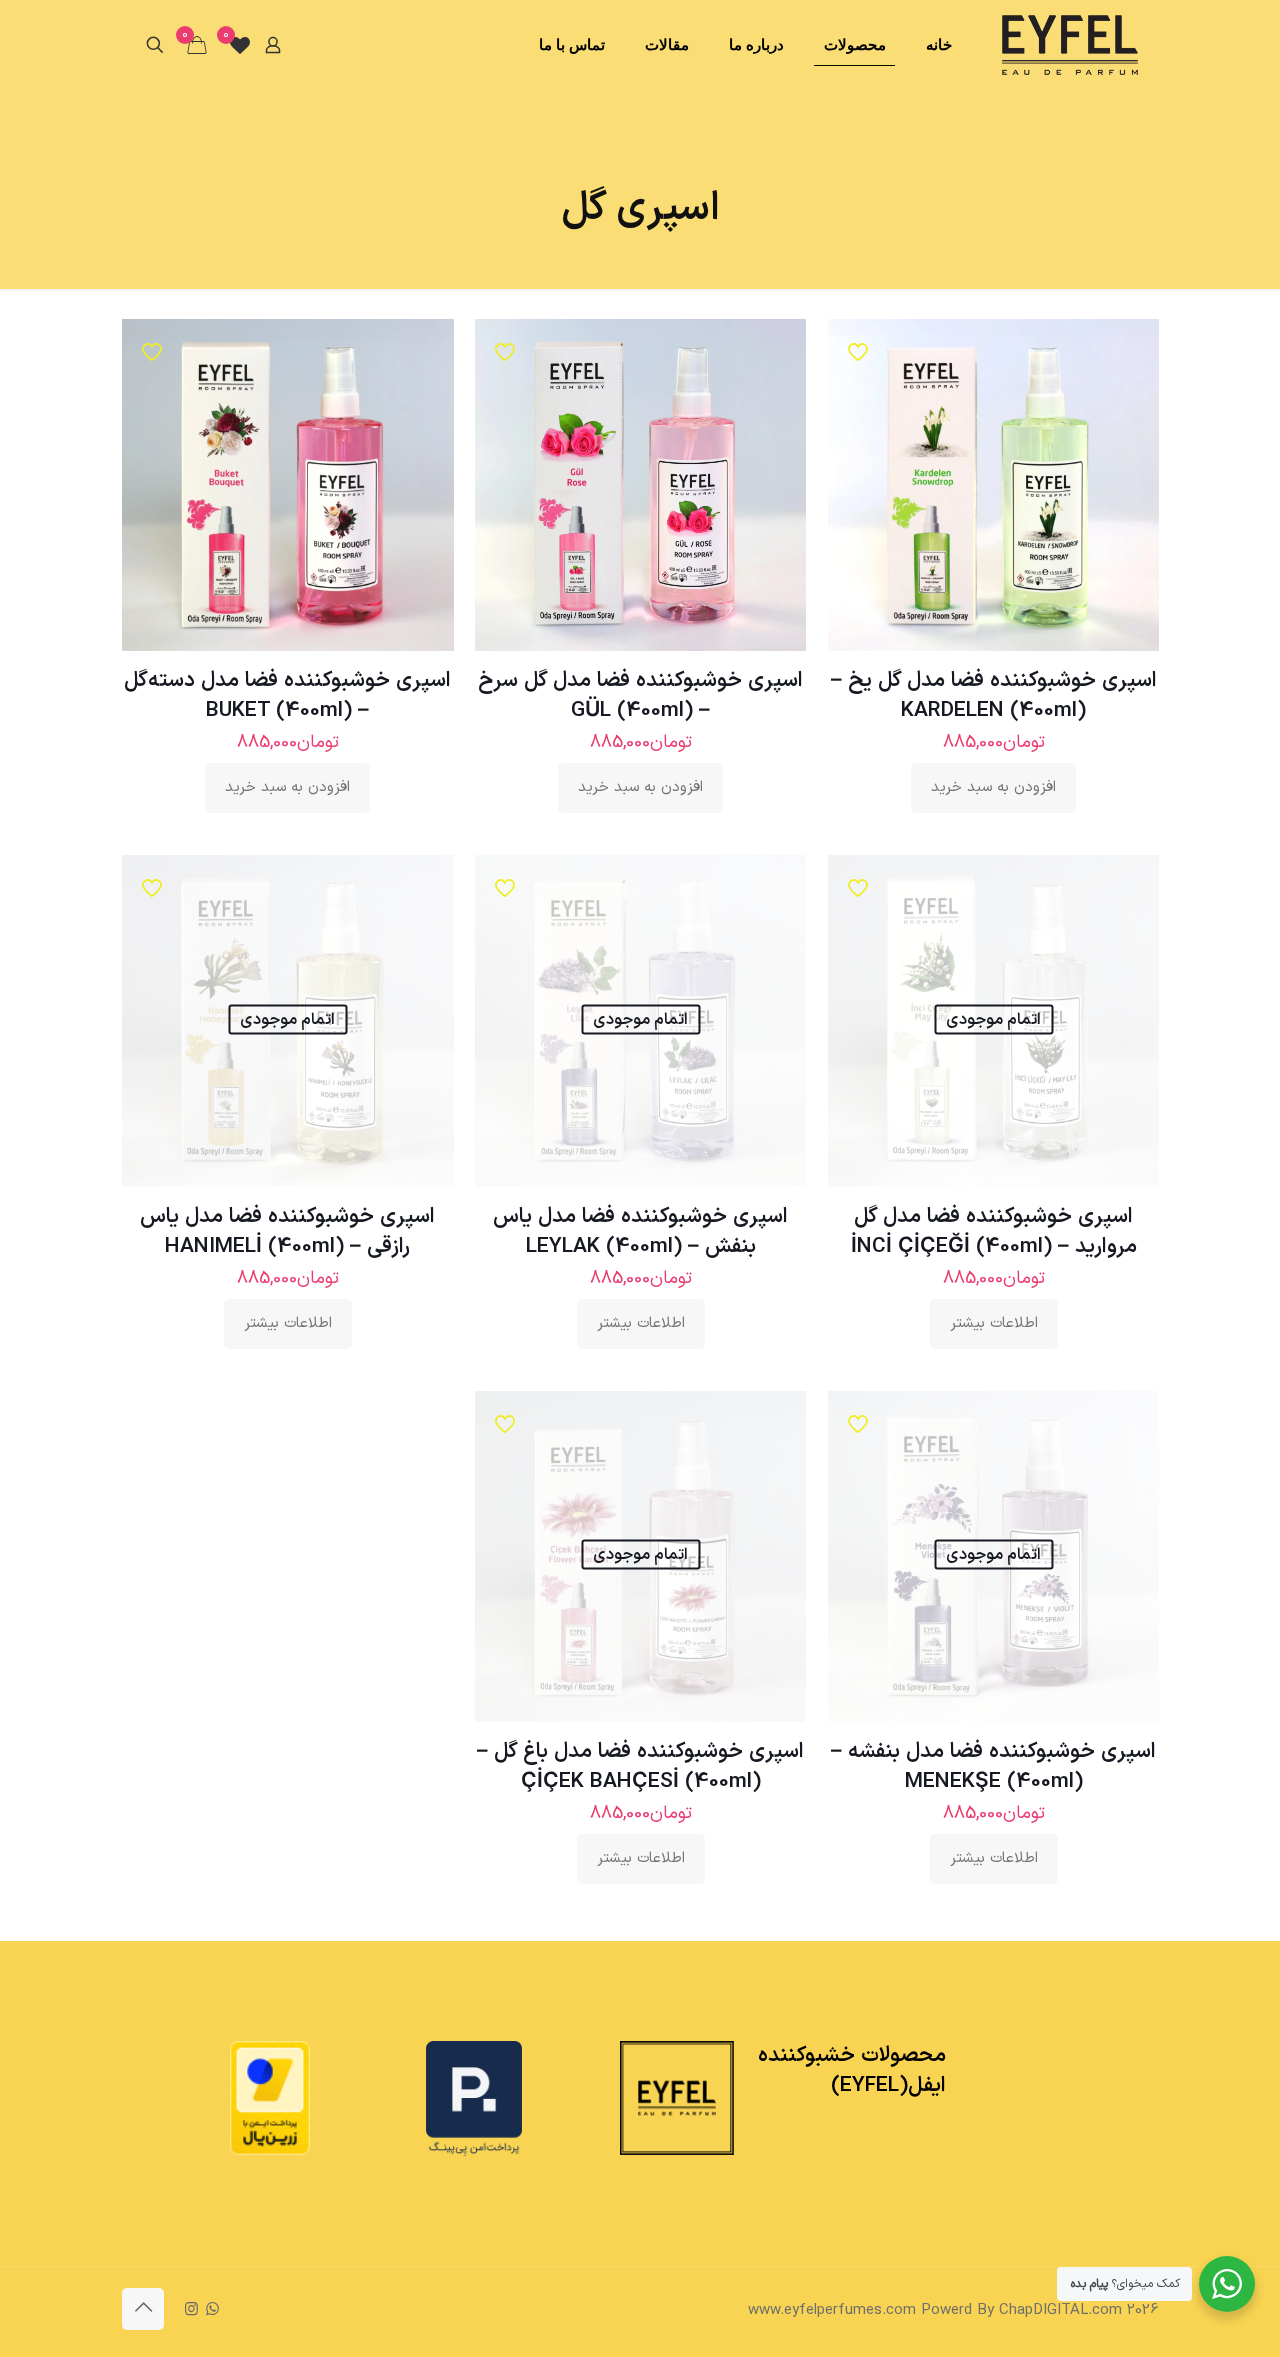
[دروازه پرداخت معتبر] (270, 2151)
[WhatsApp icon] (212, 2310)
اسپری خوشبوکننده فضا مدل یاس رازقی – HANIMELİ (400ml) (287, 1232)
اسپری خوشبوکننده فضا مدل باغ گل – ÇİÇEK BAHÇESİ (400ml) (640, 1767)
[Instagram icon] (191, 2310)
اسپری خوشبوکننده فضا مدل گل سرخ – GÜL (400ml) (640, 696)
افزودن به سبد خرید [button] (993, 787)
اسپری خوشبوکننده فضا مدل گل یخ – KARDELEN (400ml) (994, 696)
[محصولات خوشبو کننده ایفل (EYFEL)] (1070, 45)
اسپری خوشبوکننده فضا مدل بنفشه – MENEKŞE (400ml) (993, 1767)
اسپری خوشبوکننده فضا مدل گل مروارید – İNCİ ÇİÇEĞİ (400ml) (994, 1232)
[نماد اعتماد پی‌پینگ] (474, 2152)
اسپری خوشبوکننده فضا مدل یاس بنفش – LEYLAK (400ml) (640, 1232)
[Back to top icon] (143, 2309)
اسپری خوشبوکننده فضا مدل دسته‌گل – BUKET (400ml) (287, 696)
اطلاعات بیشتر (994, 1323)
